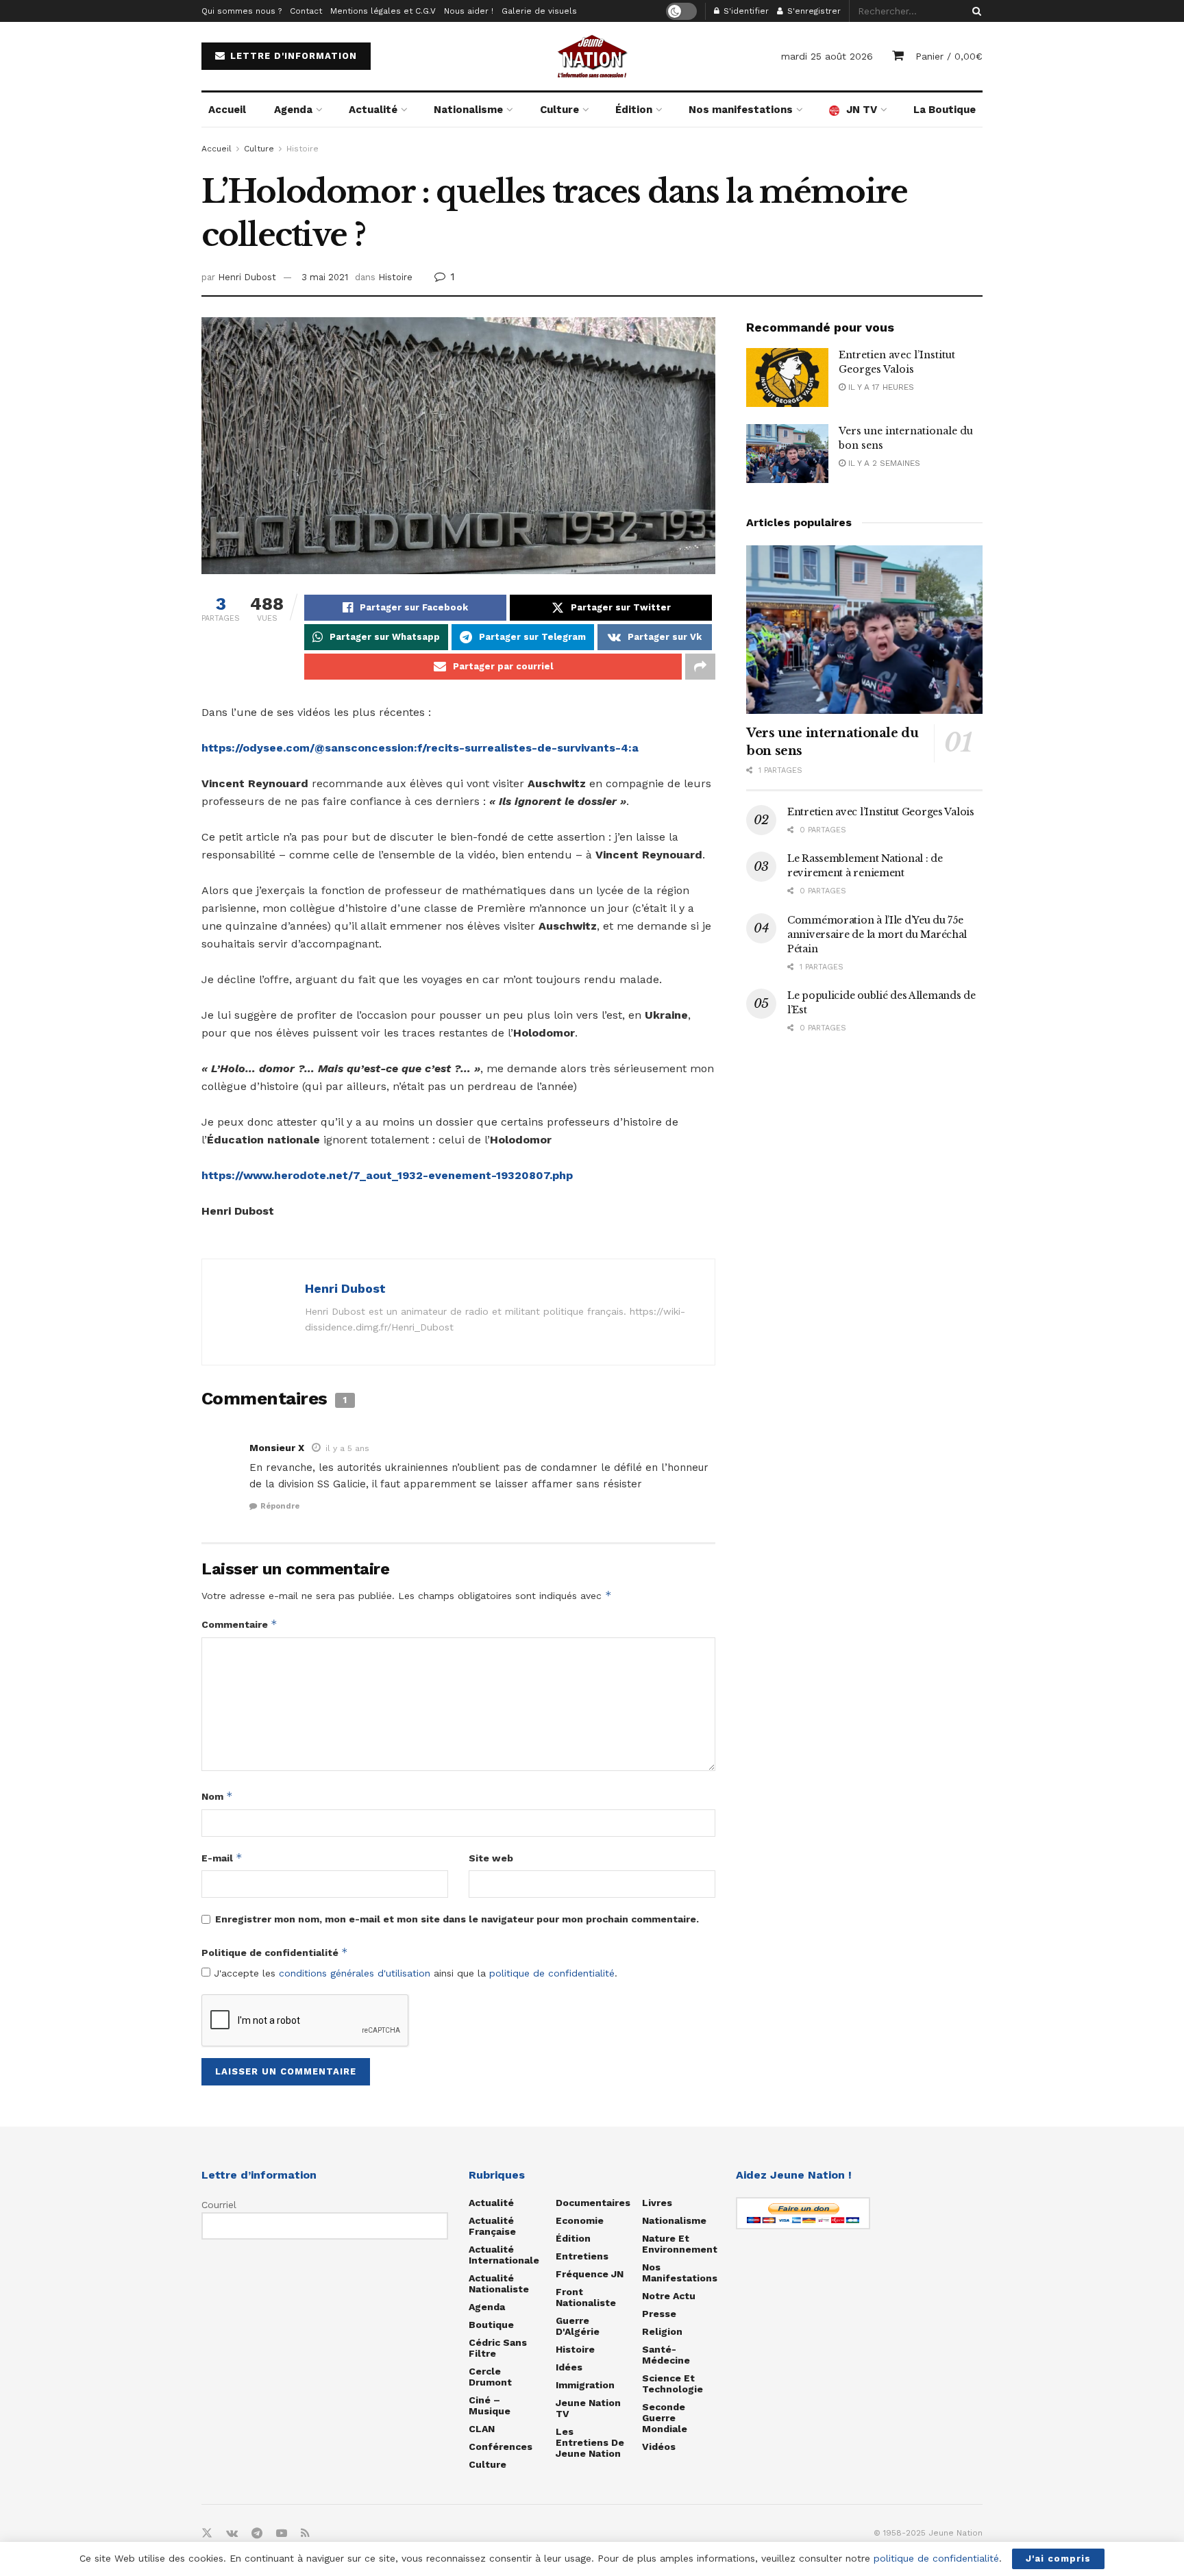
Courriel (219, 2205)
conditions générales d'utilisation (355, 1973)
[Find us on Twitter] (207, 2534)
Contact (306, 11)
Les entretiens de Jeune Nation (590, 2442)
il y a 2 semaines (883, 463)
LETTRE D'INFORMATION (292, 56)
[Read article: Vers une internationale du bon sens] (787, 454)
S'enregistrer (813, 11)
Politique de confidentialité (275, 1952)
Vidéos (659, 2447)
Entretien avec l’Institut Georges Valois (881, 812)
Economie (580, 2220)
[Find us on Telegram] (257, 2534)
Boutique (491, 2325)
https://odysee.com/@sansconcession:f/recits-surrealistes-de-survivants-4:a (420, 748)
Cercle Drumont (490, 2377)
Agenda (293, 110)
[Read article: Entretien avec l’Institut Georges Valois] (787, 377)
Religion (662, 2331)
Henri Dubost (247, 277)
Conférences (501, 2447)
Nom (217, 1796)
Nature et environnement (680, 2244)
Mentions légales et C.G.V (383, 11)
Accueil (227, 110)
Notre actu (669, 2296)
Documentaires (593, 2203)
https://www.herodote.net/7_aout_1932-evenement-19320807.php (387, 1175)
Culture (559, 110)
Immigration (585, 2385)
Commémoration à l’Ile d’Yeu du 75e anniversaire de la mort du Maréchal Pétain (877, 934)
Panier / (949, 56)
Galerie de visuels (539, 11)
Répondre (280, 1506)
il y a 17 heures (880, 387)
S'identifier (745, 11)
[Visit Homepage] (592, 56)
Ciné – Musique (490, 2405)
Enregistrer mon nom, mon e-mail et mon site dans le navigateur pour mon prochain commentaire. (457, 1919)
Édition (634, 110)
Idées (569, 2367)
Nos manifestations (741, 110)
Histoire (303, 149)
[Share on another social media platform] (700, 667)
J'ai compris (1058, 2559)
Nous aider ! (469, 11)
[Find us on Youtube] (282, 2534)
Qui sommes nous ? (242, 11)
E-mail (222, 1858)
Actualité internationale (504, 2255)
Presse (659, 2314)
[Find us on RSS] (305, 2534)
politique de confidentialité (552, 1973)
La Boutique (945, 110)
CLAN (482, 2429)
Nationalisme (468, 110)
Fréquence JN (590, 2274)
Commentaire (239, 1624)
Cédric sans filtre (498, 2348)
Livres (657, 2203)
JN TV (862, 110)
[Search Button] (974, 11)
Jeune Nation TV (588, 2408)
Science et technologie (673, 2383)
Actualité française (492, 2226)
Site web (491, 1858)
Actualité (373, 110)
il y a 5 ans (347, 1448)
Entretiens (582, 2256)
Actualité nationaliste (499, 2283)
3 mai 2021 (325, 277)
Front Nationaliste (586, 2297)
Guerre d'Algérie (578, 2326)
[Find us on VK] (232, 2534)
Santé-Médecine (666, 2355)
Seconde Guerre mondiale (665, 2418)
